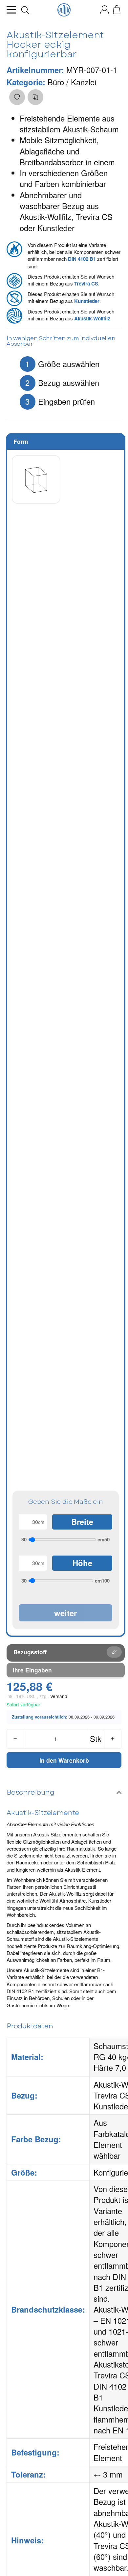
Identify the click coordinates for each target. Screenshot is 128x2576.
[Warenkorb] (117, 10)
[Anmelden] (105, 10)
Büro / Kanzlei (72, 82)
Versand (59, 1696)
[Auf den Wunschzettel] (17, 97)
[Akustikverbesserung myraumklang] (64, 10)
